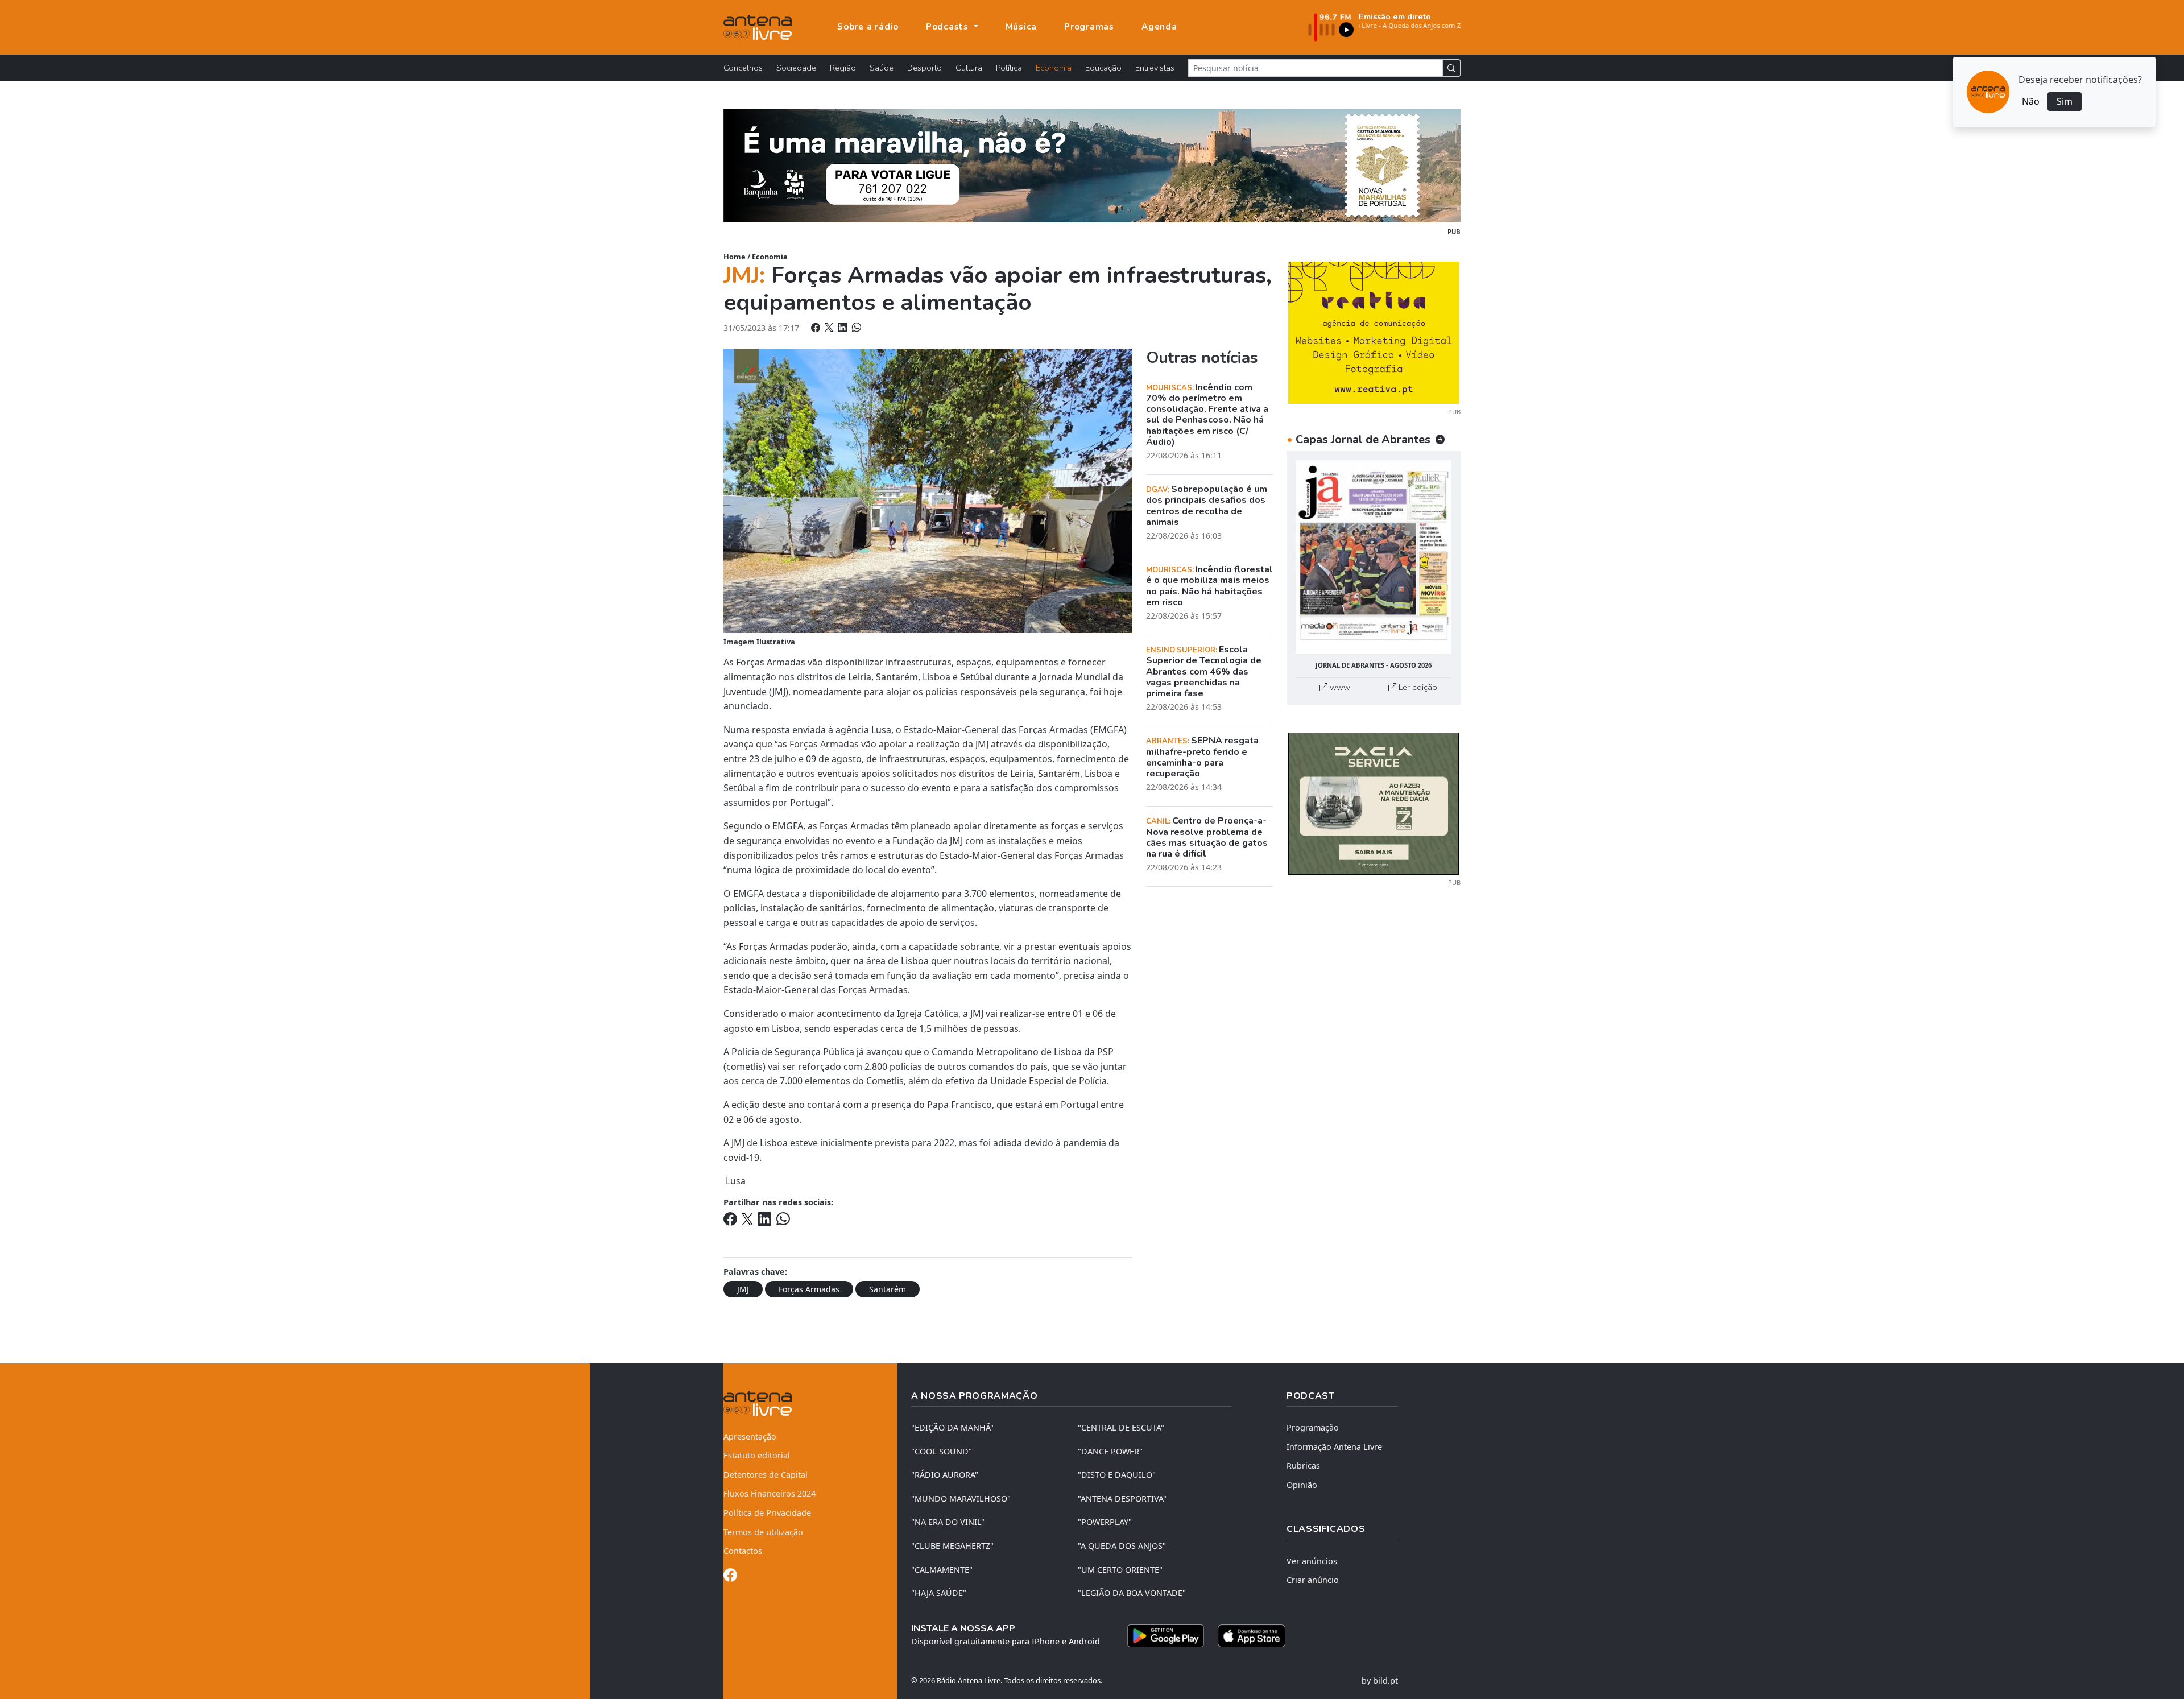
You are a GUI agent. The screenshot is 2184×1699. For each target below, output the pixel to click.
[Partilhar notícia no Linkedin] (843, 328)
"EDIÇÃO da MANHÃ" (952, 1427)
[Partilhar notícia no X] (830, 328)
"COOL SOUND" (942, 1451)
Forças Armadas (809, 1289)
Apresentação (750, 1436)
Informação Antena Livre (1334, 1447)
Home (735, 257)
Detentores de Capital (766, 1475)
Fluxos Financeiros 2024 (770, 1493)
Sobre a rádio (868, 27)
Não (2031, 101)
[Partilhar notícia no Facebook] (817, 328)
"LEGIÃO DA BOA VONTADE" (1132, 1593)
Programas (1089, 27)
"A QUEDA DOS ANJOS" (1122, 1546)
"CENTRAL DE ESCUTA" (1121, 1427)
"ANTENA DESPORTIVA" (1122, 1498)
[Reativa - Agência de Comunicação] (1374, 332)
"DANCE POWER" (1110, 1451)
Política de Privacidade (767, 1513)
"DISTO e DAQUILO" (1117, 1475)
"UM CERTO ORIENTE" (1120, 1570)
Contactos (743, 1551)
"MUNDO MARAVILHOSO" (961, 1498)
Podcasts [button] (949, 27)
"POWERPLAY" (1105, 1522)
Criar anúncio (1313, 1580)
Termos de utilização (763, 1532)
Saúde (882, 68)
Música (1021, 27)
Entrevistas (1155, 68)
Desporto (925, 68)
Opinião (1302, 1485)
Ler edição (1417, 687)
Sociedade (796, 68)
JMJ (743, 1289)
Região (843, 68)
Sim (2065, 101)
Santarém (888, 1289)
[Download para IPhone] (1252, 1636)
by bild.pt (1380, 1681)
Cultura (969, 68)
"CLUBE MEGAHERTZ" (952, 1546)
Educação (1103, 68)
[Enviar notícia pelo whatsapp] (855, 328)
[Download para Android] (1166, 1636)
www (1339, 687)
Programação (1313, 1427)
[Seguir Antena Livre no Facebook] (730, 1577)
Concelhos (743, 68)
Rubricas (1303, 1466)
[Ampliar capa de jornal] (1374, 557)
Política (1009, 68)
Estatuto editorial (757, 1455)
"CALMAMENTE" (942, 1570)
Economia (1054, 68)
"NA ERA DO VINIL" (948, 1522)
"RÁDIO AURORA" (945, 1475)
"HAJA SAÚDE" (939, 1593)
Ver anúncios (1312, 1561)
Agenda (1159, 27)
